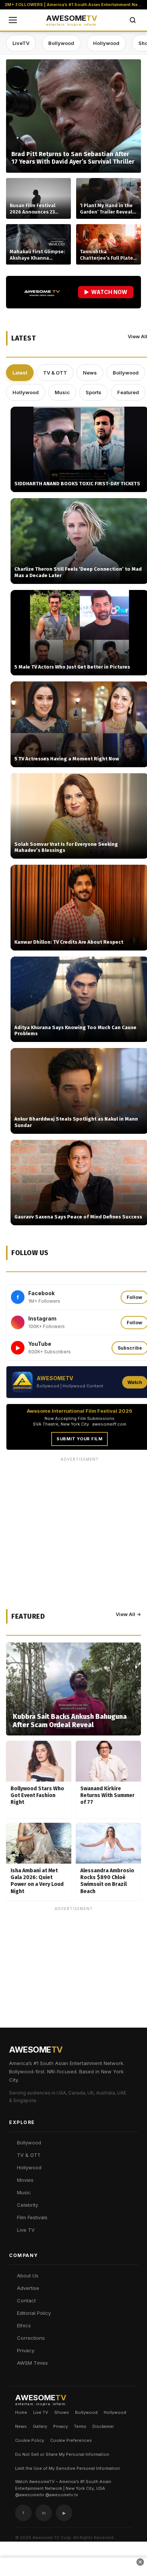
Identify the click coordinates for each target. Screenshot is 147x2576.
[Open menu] (13, 20)
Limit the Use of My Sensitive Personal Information (67, 2468)
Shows (62, 2412)
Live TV (26, 2230)
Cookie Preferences (71, 2440)
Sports (93, 392)
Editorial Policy (34, 2313)
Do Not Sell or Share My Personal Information (62, 2454)
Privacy (26, 2350)
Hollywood (106, 43)
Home (21, 2412)
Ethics (24, 2325)
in (44, 2513)
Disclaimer (103, 2426)
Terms (80, 2426)
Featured (128, 392)
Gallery (40, 2426)
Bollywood (61, 43)
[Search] (133, 20)
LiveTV (21, 43)
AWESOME (72, 20)
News (90, 373)
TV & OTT (55, 373)
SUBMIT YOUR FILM (80, 1439)
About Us (28, 2276)
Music (62, 392)
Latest (20, 373)
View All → (128, 1614)
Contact (26, 2300)
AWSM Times (32, 2363)
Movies (25, 2180)
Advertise (28, 2288)
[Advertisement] (73, 1988)
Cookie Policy (30, 2440)
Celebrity (28, 2205)
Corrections (31, 2338)
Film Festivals (32, 2217)
